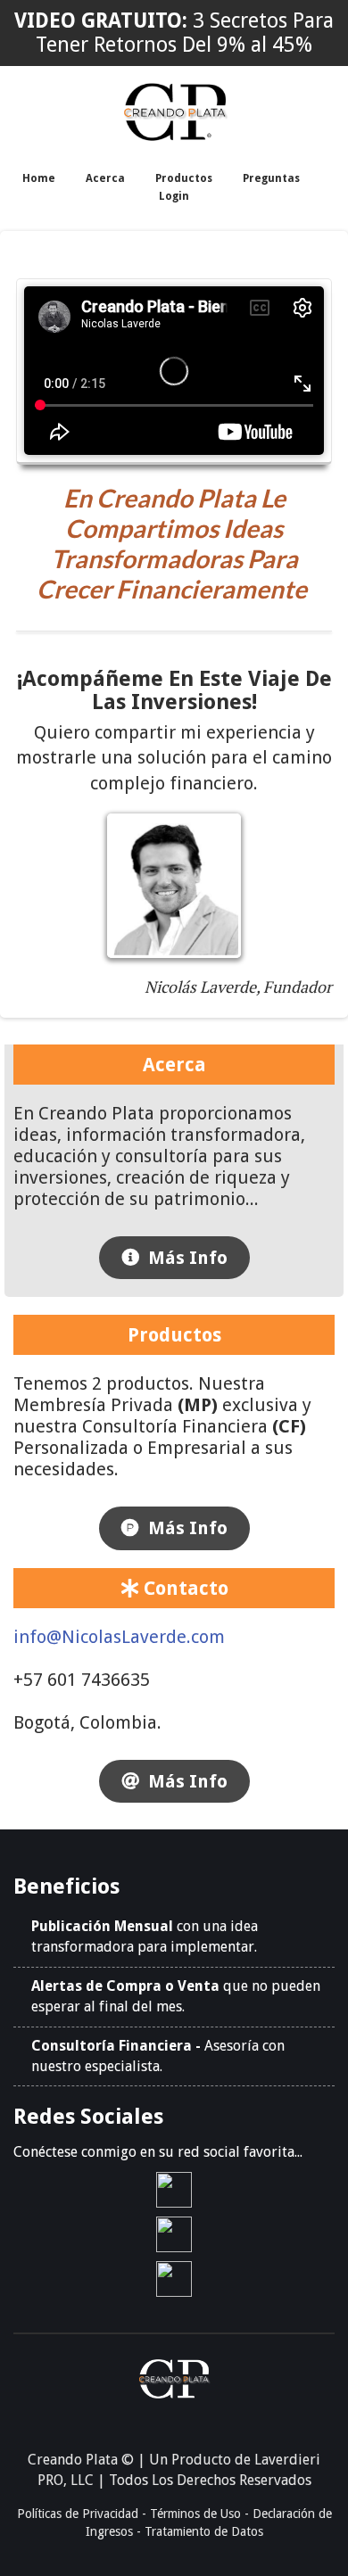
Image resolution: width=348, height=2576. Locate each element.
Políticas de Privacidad (78, 2514)
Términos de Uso (195, 2514)
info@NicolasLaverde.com (119, 1637)
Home (39, 178)
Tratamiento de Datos (204, 2531)
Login (174, 196)
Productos (184, 178)
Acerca (105, 178)
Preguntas (271, 178)
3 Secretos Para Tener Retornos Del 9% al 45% (185, 33)
